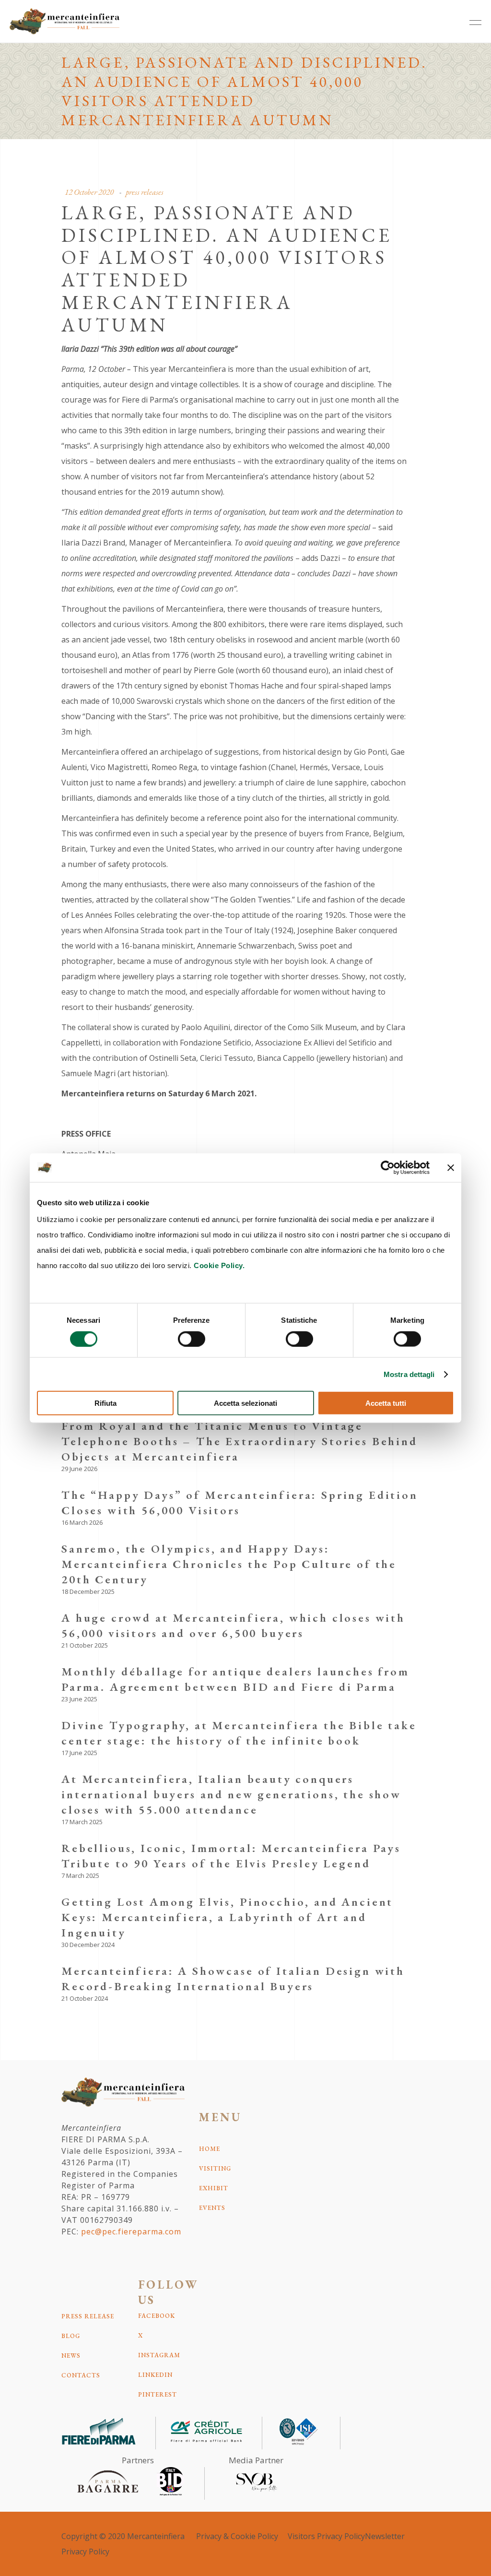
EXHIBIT (214, 2188)
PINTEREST (158, 2394)
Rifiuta (105, 1403)
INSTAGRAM (159, 2355)
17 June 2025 (79, 1753)
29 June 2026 (79, 1469)
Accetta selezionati (245, 1403)
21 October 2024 (85, 1998)
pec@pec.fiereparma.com (131, 2232)
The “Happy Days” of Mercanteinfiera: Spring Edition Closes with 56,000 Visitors (240, 1502)
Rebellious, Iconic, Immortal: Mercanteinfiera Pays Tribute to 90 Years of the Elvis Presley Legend (231, 1856)
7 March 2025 (80, 1876)
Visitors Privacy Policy (326, 2536)
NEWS (71, 2356)
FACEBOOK (157, 2316)
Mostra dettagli (409, 1374)
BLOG (71, 2336)
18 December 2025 (88, 1591)
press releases (145, 192)
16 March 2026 (82, 1522)
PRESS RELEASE (88, 2316)
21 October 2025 (85, 1645)
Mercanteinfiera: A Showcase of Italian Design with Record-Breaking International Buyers (233, 1978)
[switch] (192, 1339)
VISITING (215, 2168)
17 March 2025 (82, 1822)
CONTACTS (81, 2375)
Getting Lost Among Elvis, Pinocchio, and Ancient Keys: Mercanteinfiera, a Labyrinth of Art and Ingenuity (227, 1917)
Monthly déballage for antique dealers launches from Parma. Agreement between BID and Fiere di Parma (235, 1679)
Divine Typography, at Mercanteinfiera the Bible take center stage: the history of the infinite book (239, 1733)
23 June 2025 (79, 1699)
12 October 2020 (89, 192)
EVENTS (212, 2208)
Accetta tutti (386, 1403)
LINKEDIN (155, 2375)
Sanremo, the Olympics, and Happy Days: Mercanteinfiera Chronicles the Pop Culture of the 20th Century (229, 1564)
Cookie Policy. (219, 1265)
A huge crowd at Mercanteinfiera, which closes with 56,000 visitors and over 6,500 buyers (233, 1625)
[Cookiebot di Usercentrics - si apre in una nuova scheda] (388, 1167)
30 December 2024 (88, 1945)
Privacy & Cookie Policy (237, 2536)
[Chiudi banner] (451, 1167)
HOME (210, 2149)
